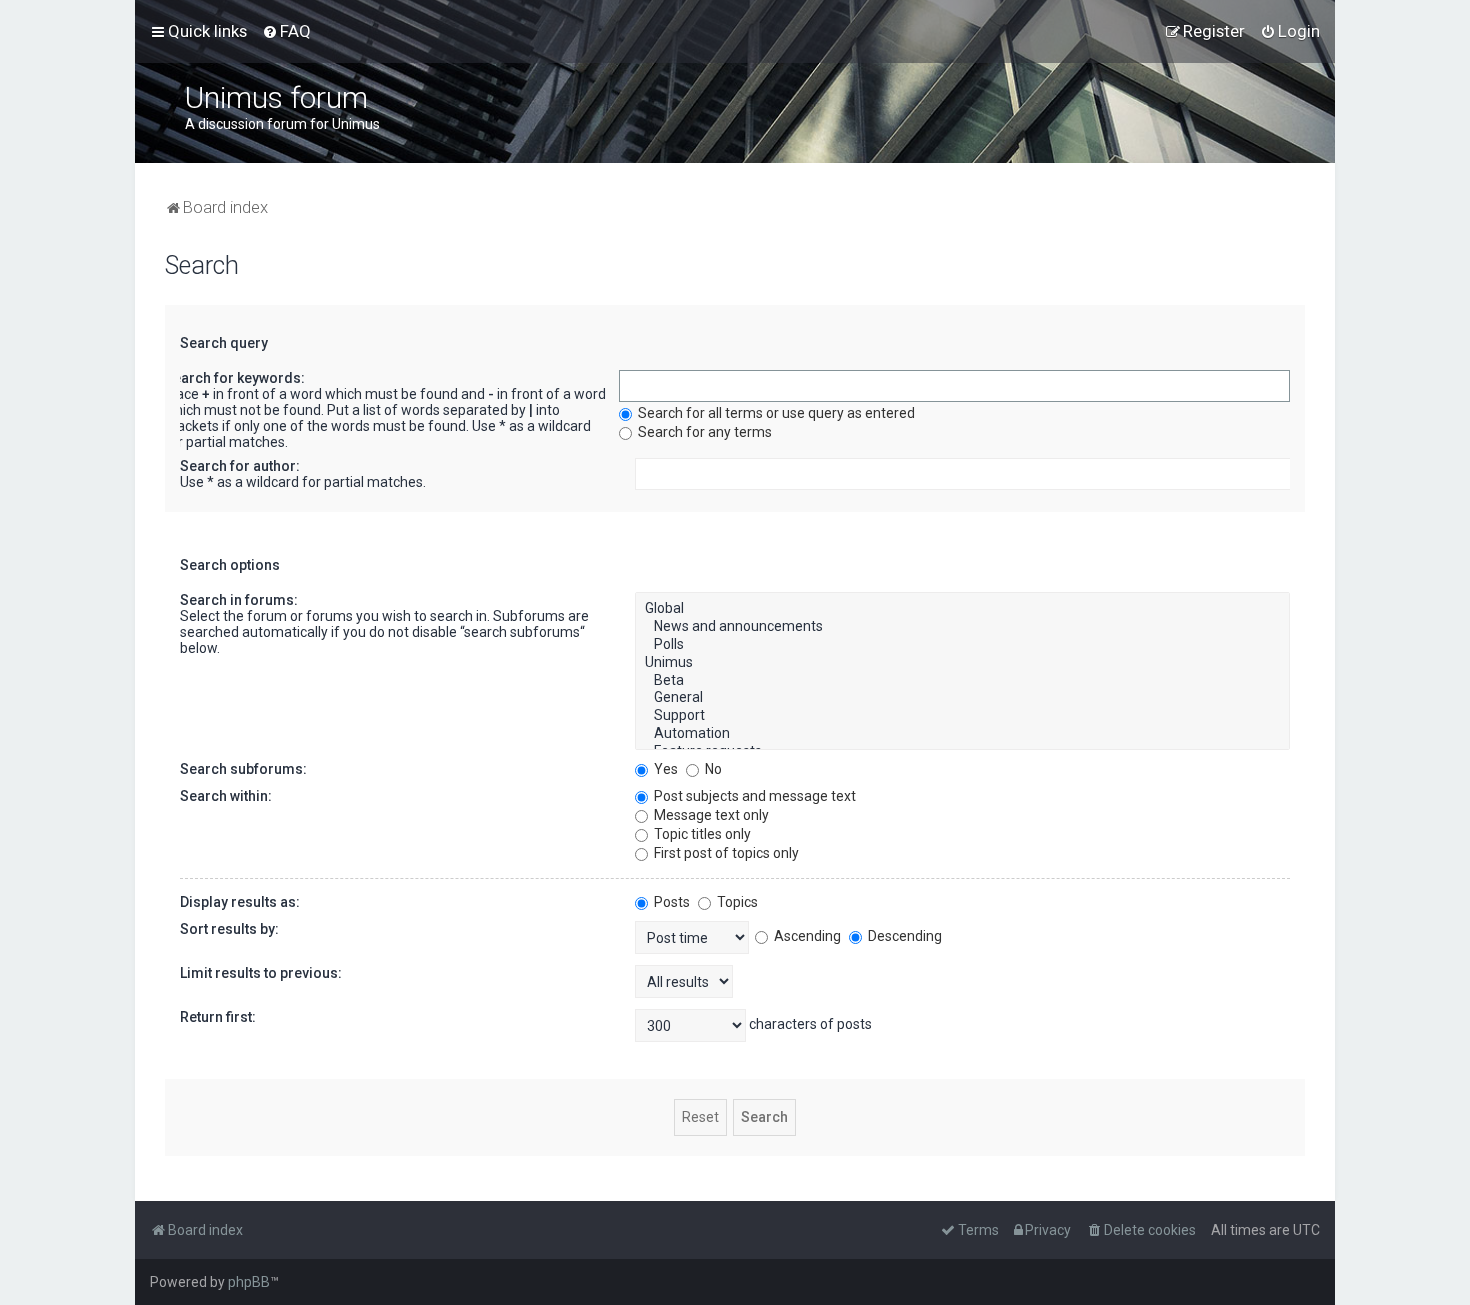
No (712, 769)
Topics (736, 902)
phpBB (249, 1282)
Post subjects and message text (753, 796)
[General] (962, 698)
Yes (664, 769)
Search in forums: (239, 600)
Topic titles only (701, 834)
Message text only (710, 815)
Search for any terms (703, 432)
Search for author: (240, 466)
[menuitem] (286, 31)
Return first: (218, 1017)
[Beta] (962, 681)
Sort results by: (229, 929)
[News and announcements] (962, 627)
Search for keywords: (234, 378)
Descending (903, 936)
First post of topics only (725, 853)
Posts (670, 902)
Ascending (806, 936)
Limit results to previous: (261, 973)
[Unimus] (962, 663)
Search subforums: (243, 769)
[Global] (962, 609)
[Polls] (962, 645)
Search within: (226, 796)
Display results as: (240, 902)
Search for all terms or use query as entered (775, 413)
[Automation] (962, 734)
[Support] (962, 716)
